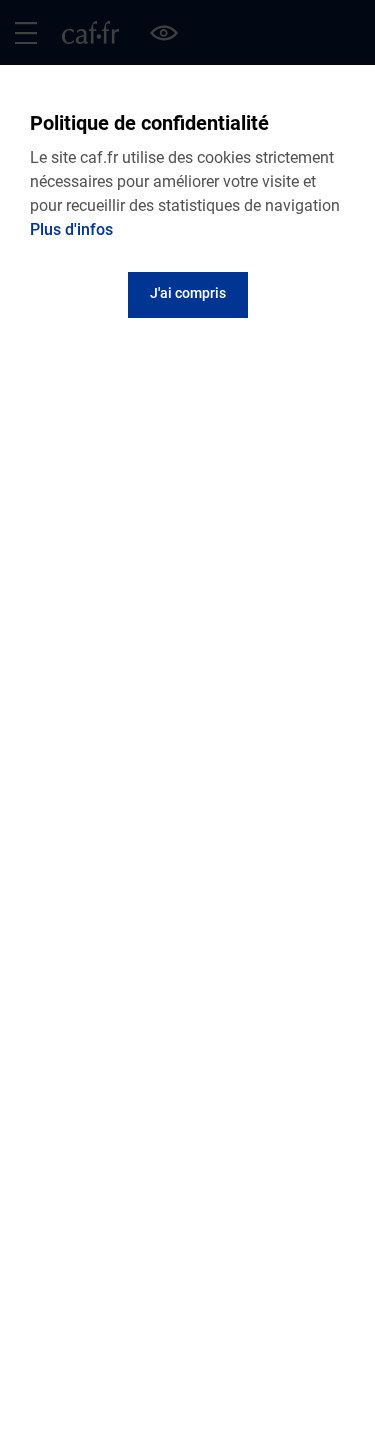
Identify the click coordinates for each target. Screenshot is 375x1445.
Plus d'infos (71, 229)
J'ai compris (188, 293)
